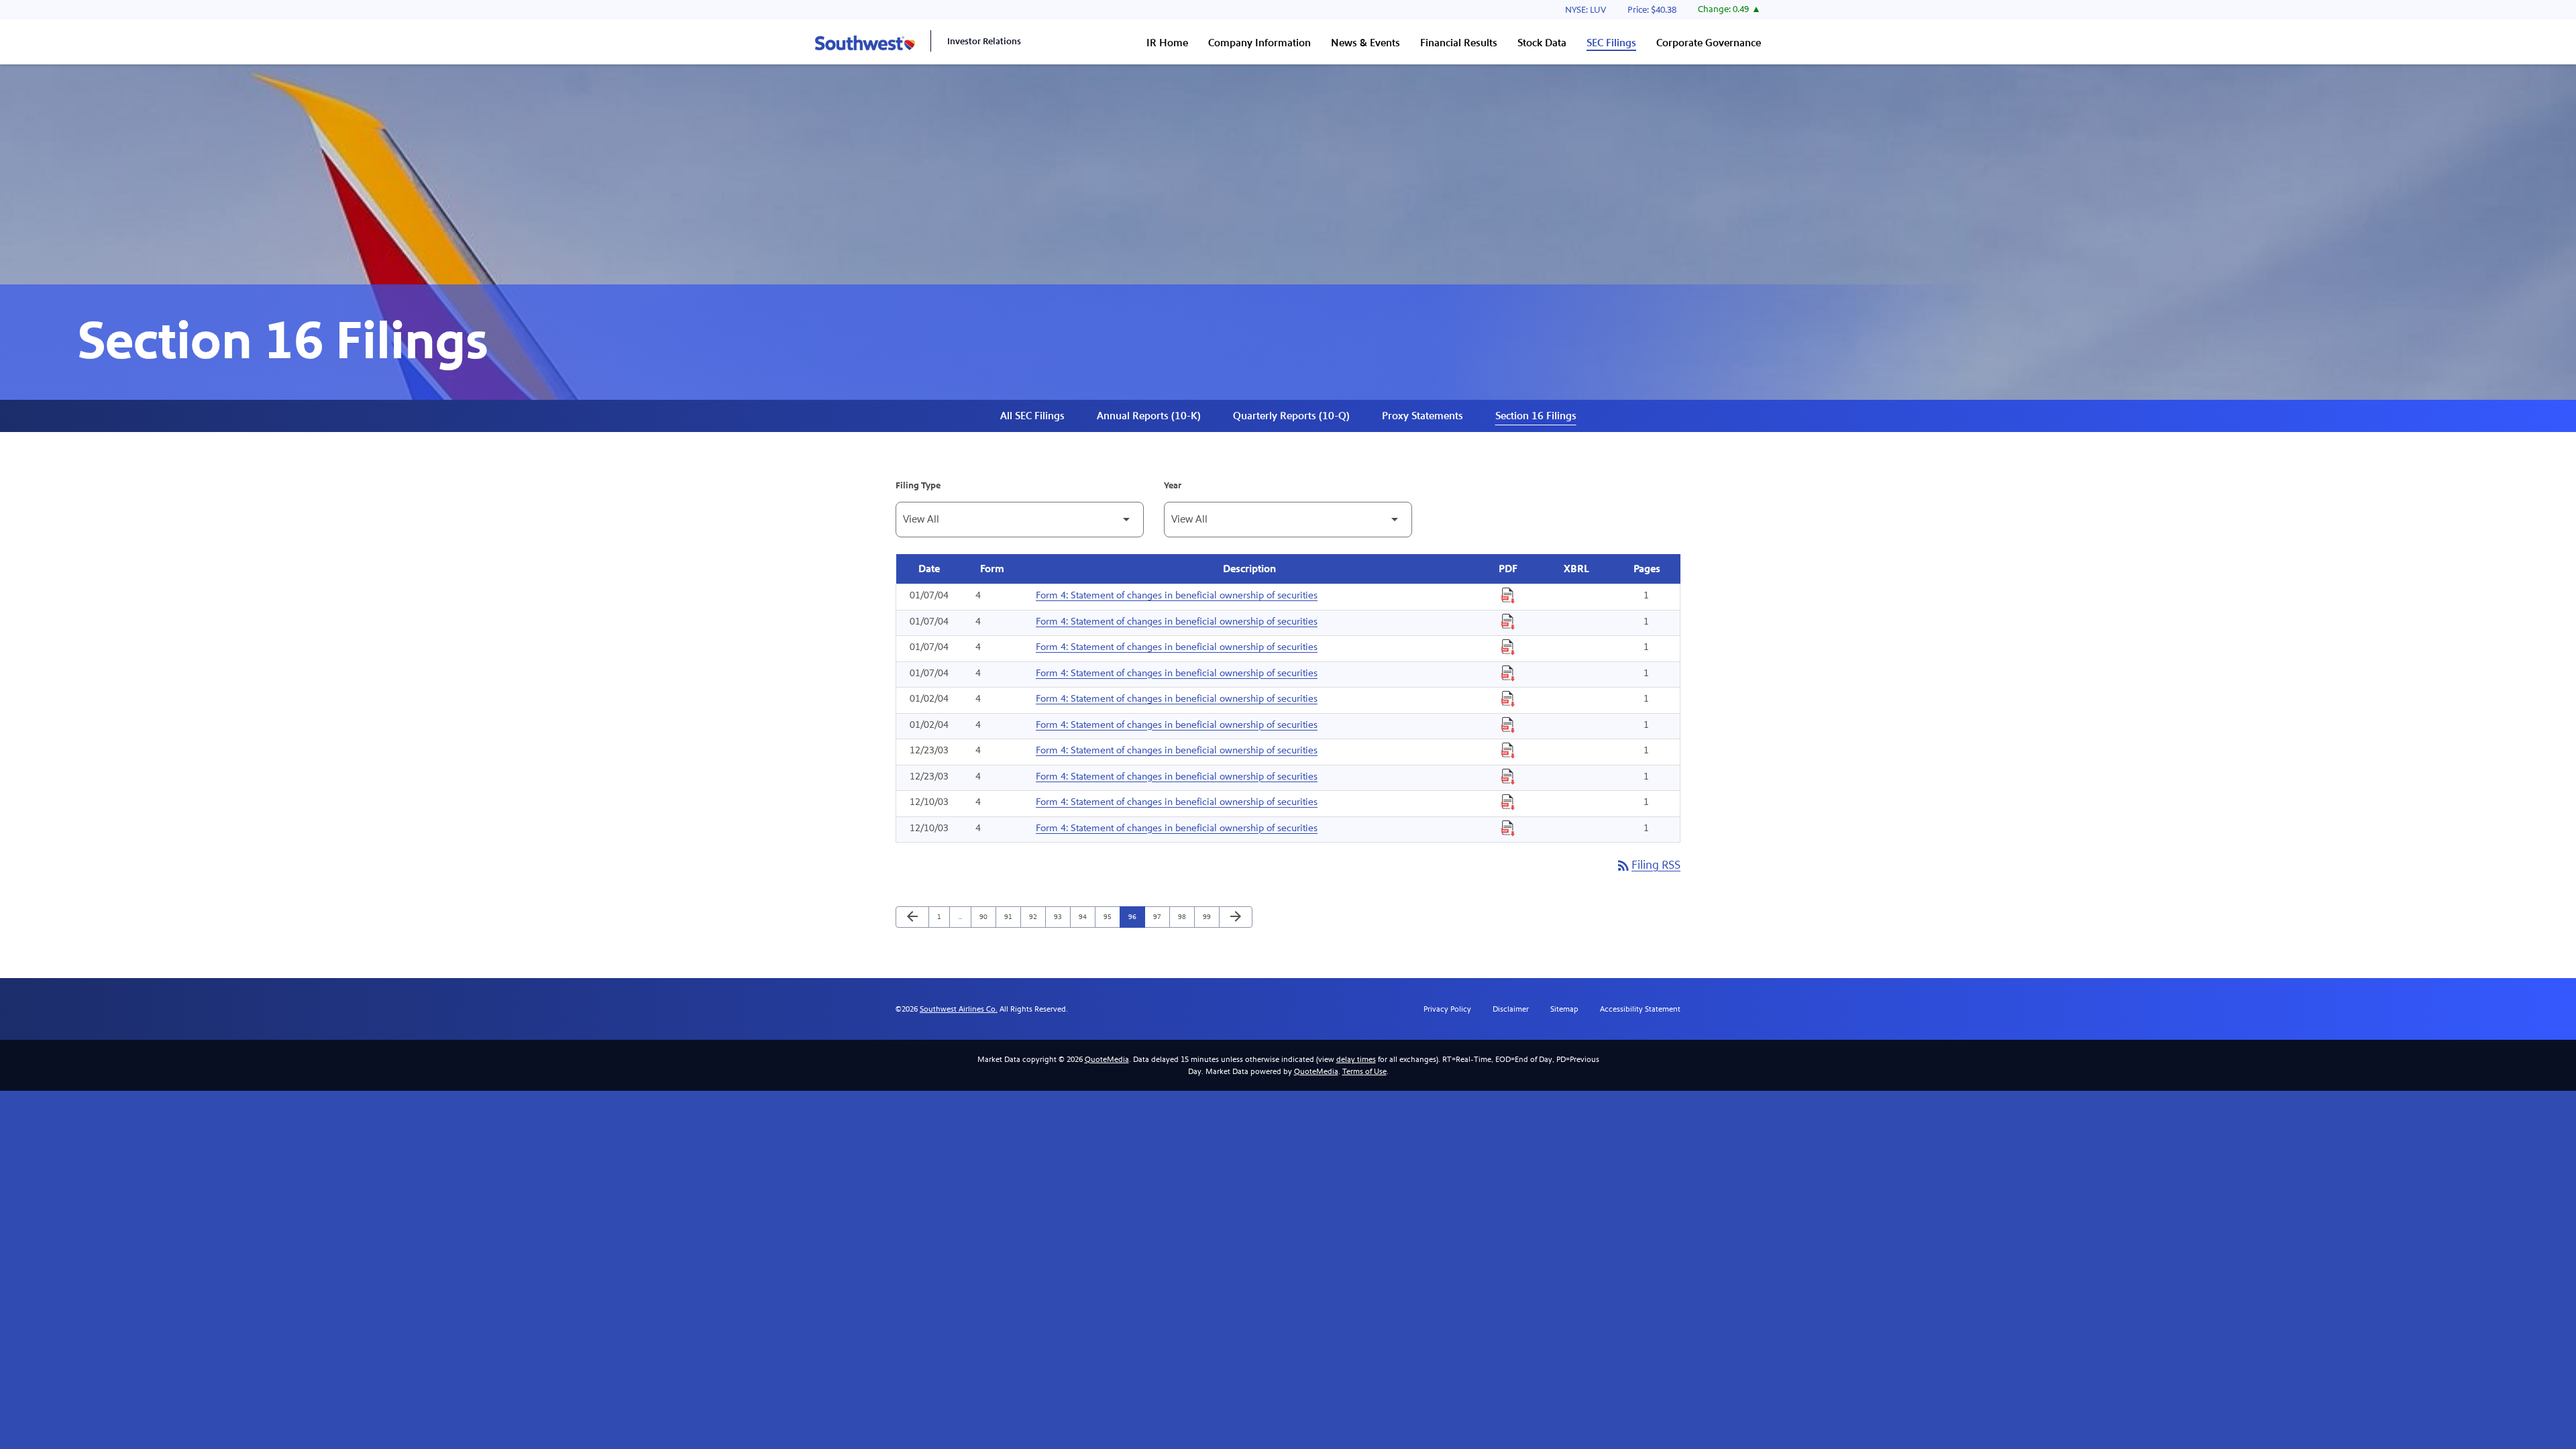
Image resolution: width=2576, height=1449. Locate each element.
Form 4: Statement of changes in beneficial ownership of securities (1177, 595)
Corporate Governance (1709, 43)
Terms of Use (1364, 1071)
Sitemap (1564, 1009)
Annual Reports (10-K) (1149, 416)
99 (1210, 916)
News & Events (1365, 43)
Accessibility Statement (1640, 1009)
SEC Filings (1611, 43)
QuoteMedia (1107, 1059)
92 (1036, 916)
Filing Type (918, 486)
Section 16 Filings (1536, 416)
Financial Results (1459, 43)
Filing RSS (1648, 865)
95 (1111, 916)
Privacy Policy (1447, 1009)
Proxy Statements (1423, 416)
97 (1160, 916)
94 (1086, 916)
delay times (1356, 1059)
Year (1173, 486)
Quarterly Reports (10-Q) (1291, 416)
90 (986, 916)
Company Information (1259, 43)
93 (1061, 916)
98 (1185, 916)
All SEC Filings (1032, 416)
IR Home (1167, 43)
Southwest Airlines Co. (959, 1009)
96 (1135, 916)
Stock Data (1542, 43)
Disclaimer (1511, 1009)
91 (1011, 916)
